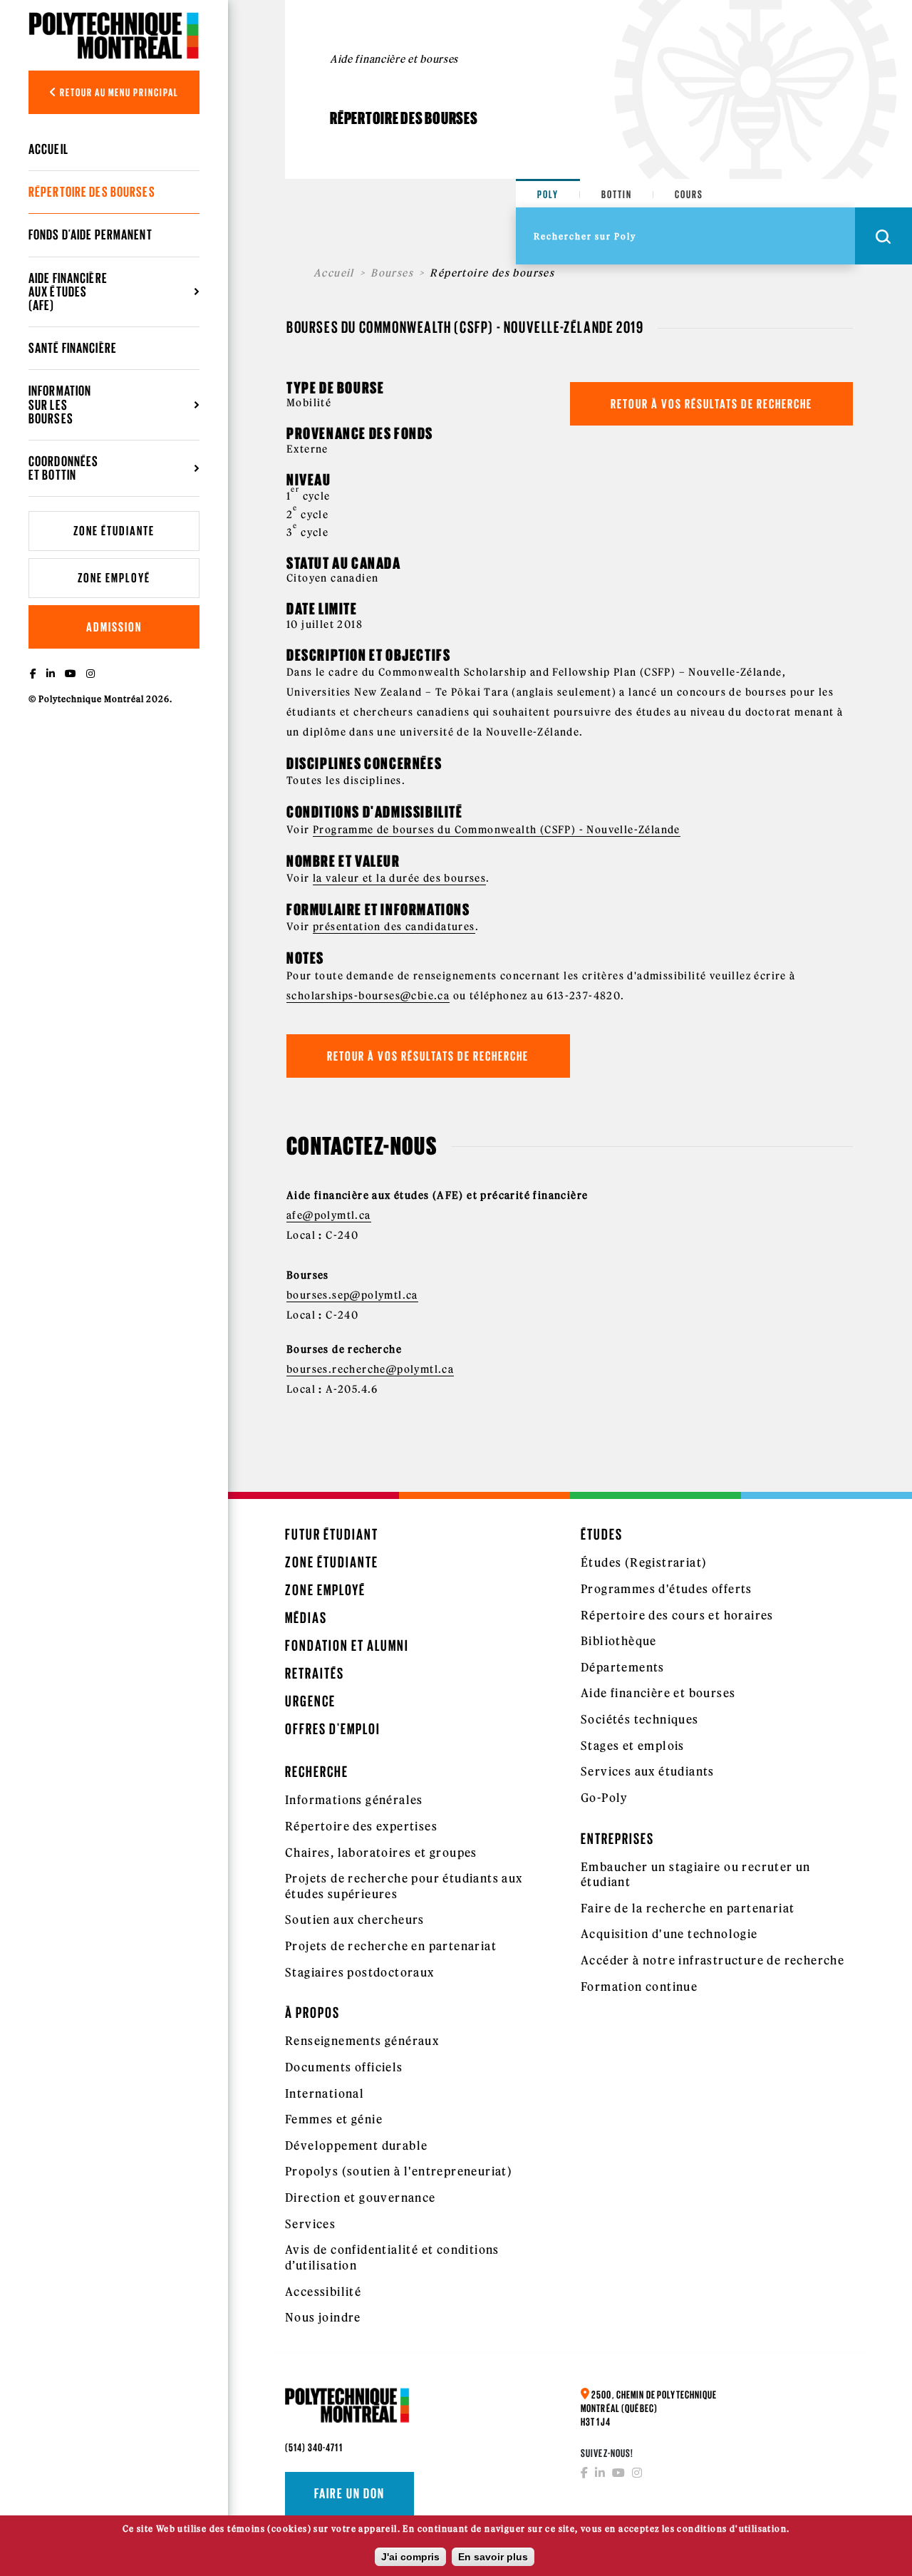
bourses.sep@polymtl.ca (352, 1295)
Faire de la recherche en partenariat (688, 1908)
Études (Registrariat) (644, 1562)
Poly (548, 194)
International (325, 2093)
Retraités (315, 1673)
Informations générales (354, 1800)
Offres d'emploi (333, 1729)
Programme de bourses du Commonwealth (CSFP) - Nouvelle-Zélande (497, 830)
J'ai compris (410, 2557)
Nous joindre (323, 2317)
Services (310, 2224)
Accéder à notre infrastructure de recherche (712, 1960)
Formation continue (639, 1987)
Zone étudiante (114, 531)
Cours (689, 194)
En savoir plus (493, 2557)
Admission (114, 627)
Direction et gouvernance (361, 2198)
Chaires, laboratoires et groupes (381, 1853)
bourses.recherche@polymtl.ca (370, 1369)
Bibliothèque (619, 1641)
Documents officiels (344, 2067)
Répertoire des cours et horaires (677, 1615)
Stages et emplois (633, 1746)
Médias (306, 1618)
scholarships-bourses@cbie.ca (368, 996)
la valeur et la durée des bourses (399, 878)
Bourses (392, 273)
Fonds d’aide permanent (90, 235)
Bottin (617, 194)
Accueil (48, 149)
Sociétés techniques (640, 1719)
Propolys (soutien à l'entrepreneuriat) (399, 2171)
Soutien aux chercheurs (355, 1920)
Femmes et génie (334, 2119)
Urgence (310, 1701)
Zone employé (114, 578)
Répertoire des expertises (361, 1826)
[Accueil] (114, 35)
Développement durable (356, 2145)
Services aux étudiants (648, 1771)
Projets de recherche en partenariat (391, 1946)
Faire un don (349, 2493)
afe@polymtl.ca (329, 1215)
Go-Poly (605, 1798)
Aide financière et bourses (658, 1693)
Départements (623, 1667)
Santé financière (73, 348)
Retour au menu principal (118, 92)
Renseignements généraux (362, 2041)
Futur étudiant (332, 1534)
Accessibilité (323, 2292)
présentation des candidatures (394, 927)
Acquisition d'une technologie (669, 1934)
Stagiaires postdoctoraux (360, 1972)
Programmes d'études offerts (667, 1589)
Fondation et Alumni (347, 1645)
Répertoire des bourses (92, 192)
